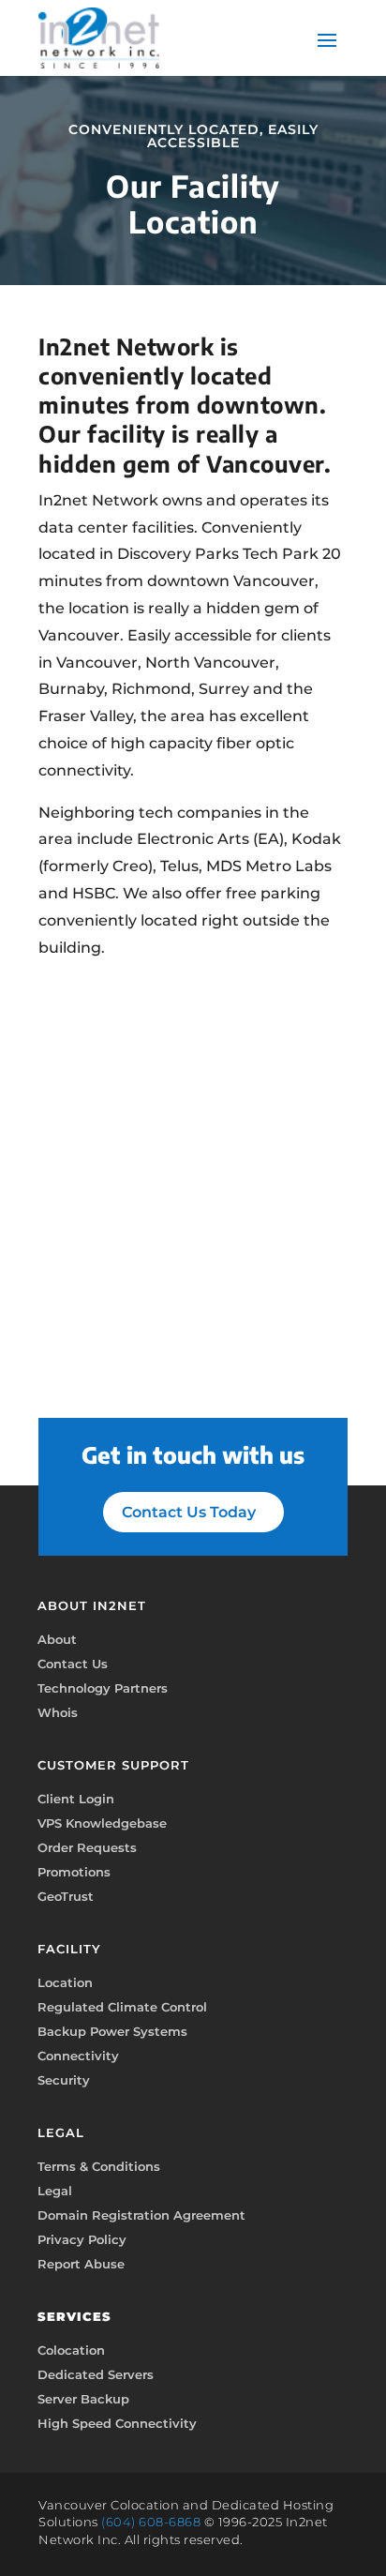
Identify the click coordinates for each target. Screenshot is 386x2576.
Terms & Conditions (99, 2166)
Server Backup (83, 2399)
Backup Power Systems (112, 2031)
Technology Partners (103, 1688)
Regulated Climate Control (122, 2007)
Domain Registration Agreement (141, 2215)
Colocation (71, 2350)
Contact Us (73, 1664)
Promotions (74, 1872)
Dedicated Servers (96, 2374)
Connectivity (78, 2056)
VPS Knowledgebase (102, 1823)
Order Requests (87, 1847)
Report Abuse (81, 2264)
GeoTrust (66, 1896)
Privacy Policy (82, 2239)
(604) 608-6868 (151, 2522)
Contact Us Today (189, 1512)
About (57, 1639)
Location (65, 1982)
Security (64, 2080)
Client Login (76, 1799)
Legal (55, 2191)
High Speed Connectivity (117, 2423)
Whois (58, 1712)
